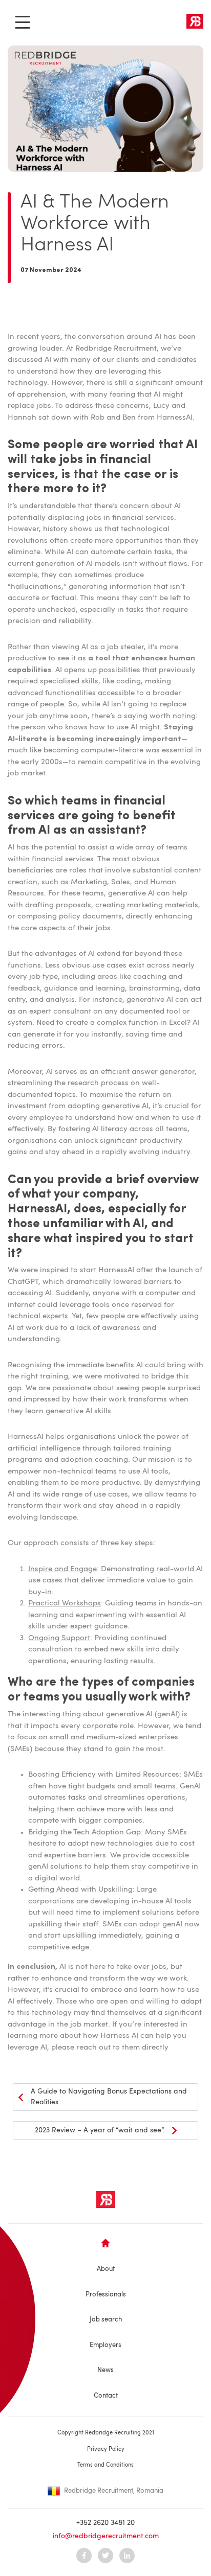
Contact (106, 2396)
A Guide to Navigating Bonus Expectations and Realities (109, 2097)
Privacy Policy (106, 2449)
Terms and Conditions (105, 2465)
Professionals (106, 2295)
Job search (106, 2320)
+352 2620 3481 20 (105, 2523)
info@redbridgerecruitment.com (106, 2536)
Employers (105, 2345)
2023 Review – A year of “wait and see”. (100, 2130)
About (106, 2269)
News (105, 2370)
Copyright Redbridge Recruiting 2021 (106, 2433)
